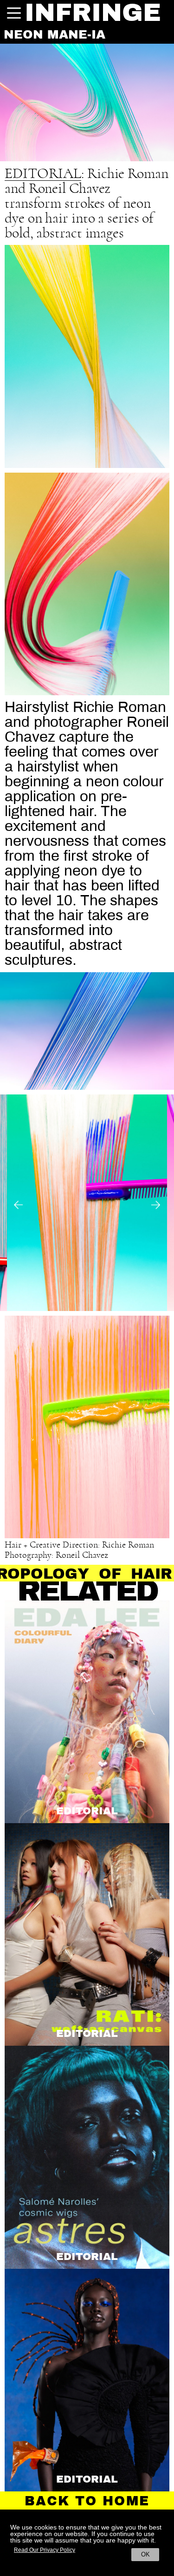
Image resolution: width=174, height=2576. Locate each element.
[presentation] (9, 1205)
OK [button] (145, 2554)
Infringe (93, 13)
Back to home (87, 2501)
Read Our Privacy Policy (45, 2550)
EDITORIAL (43, 174)
